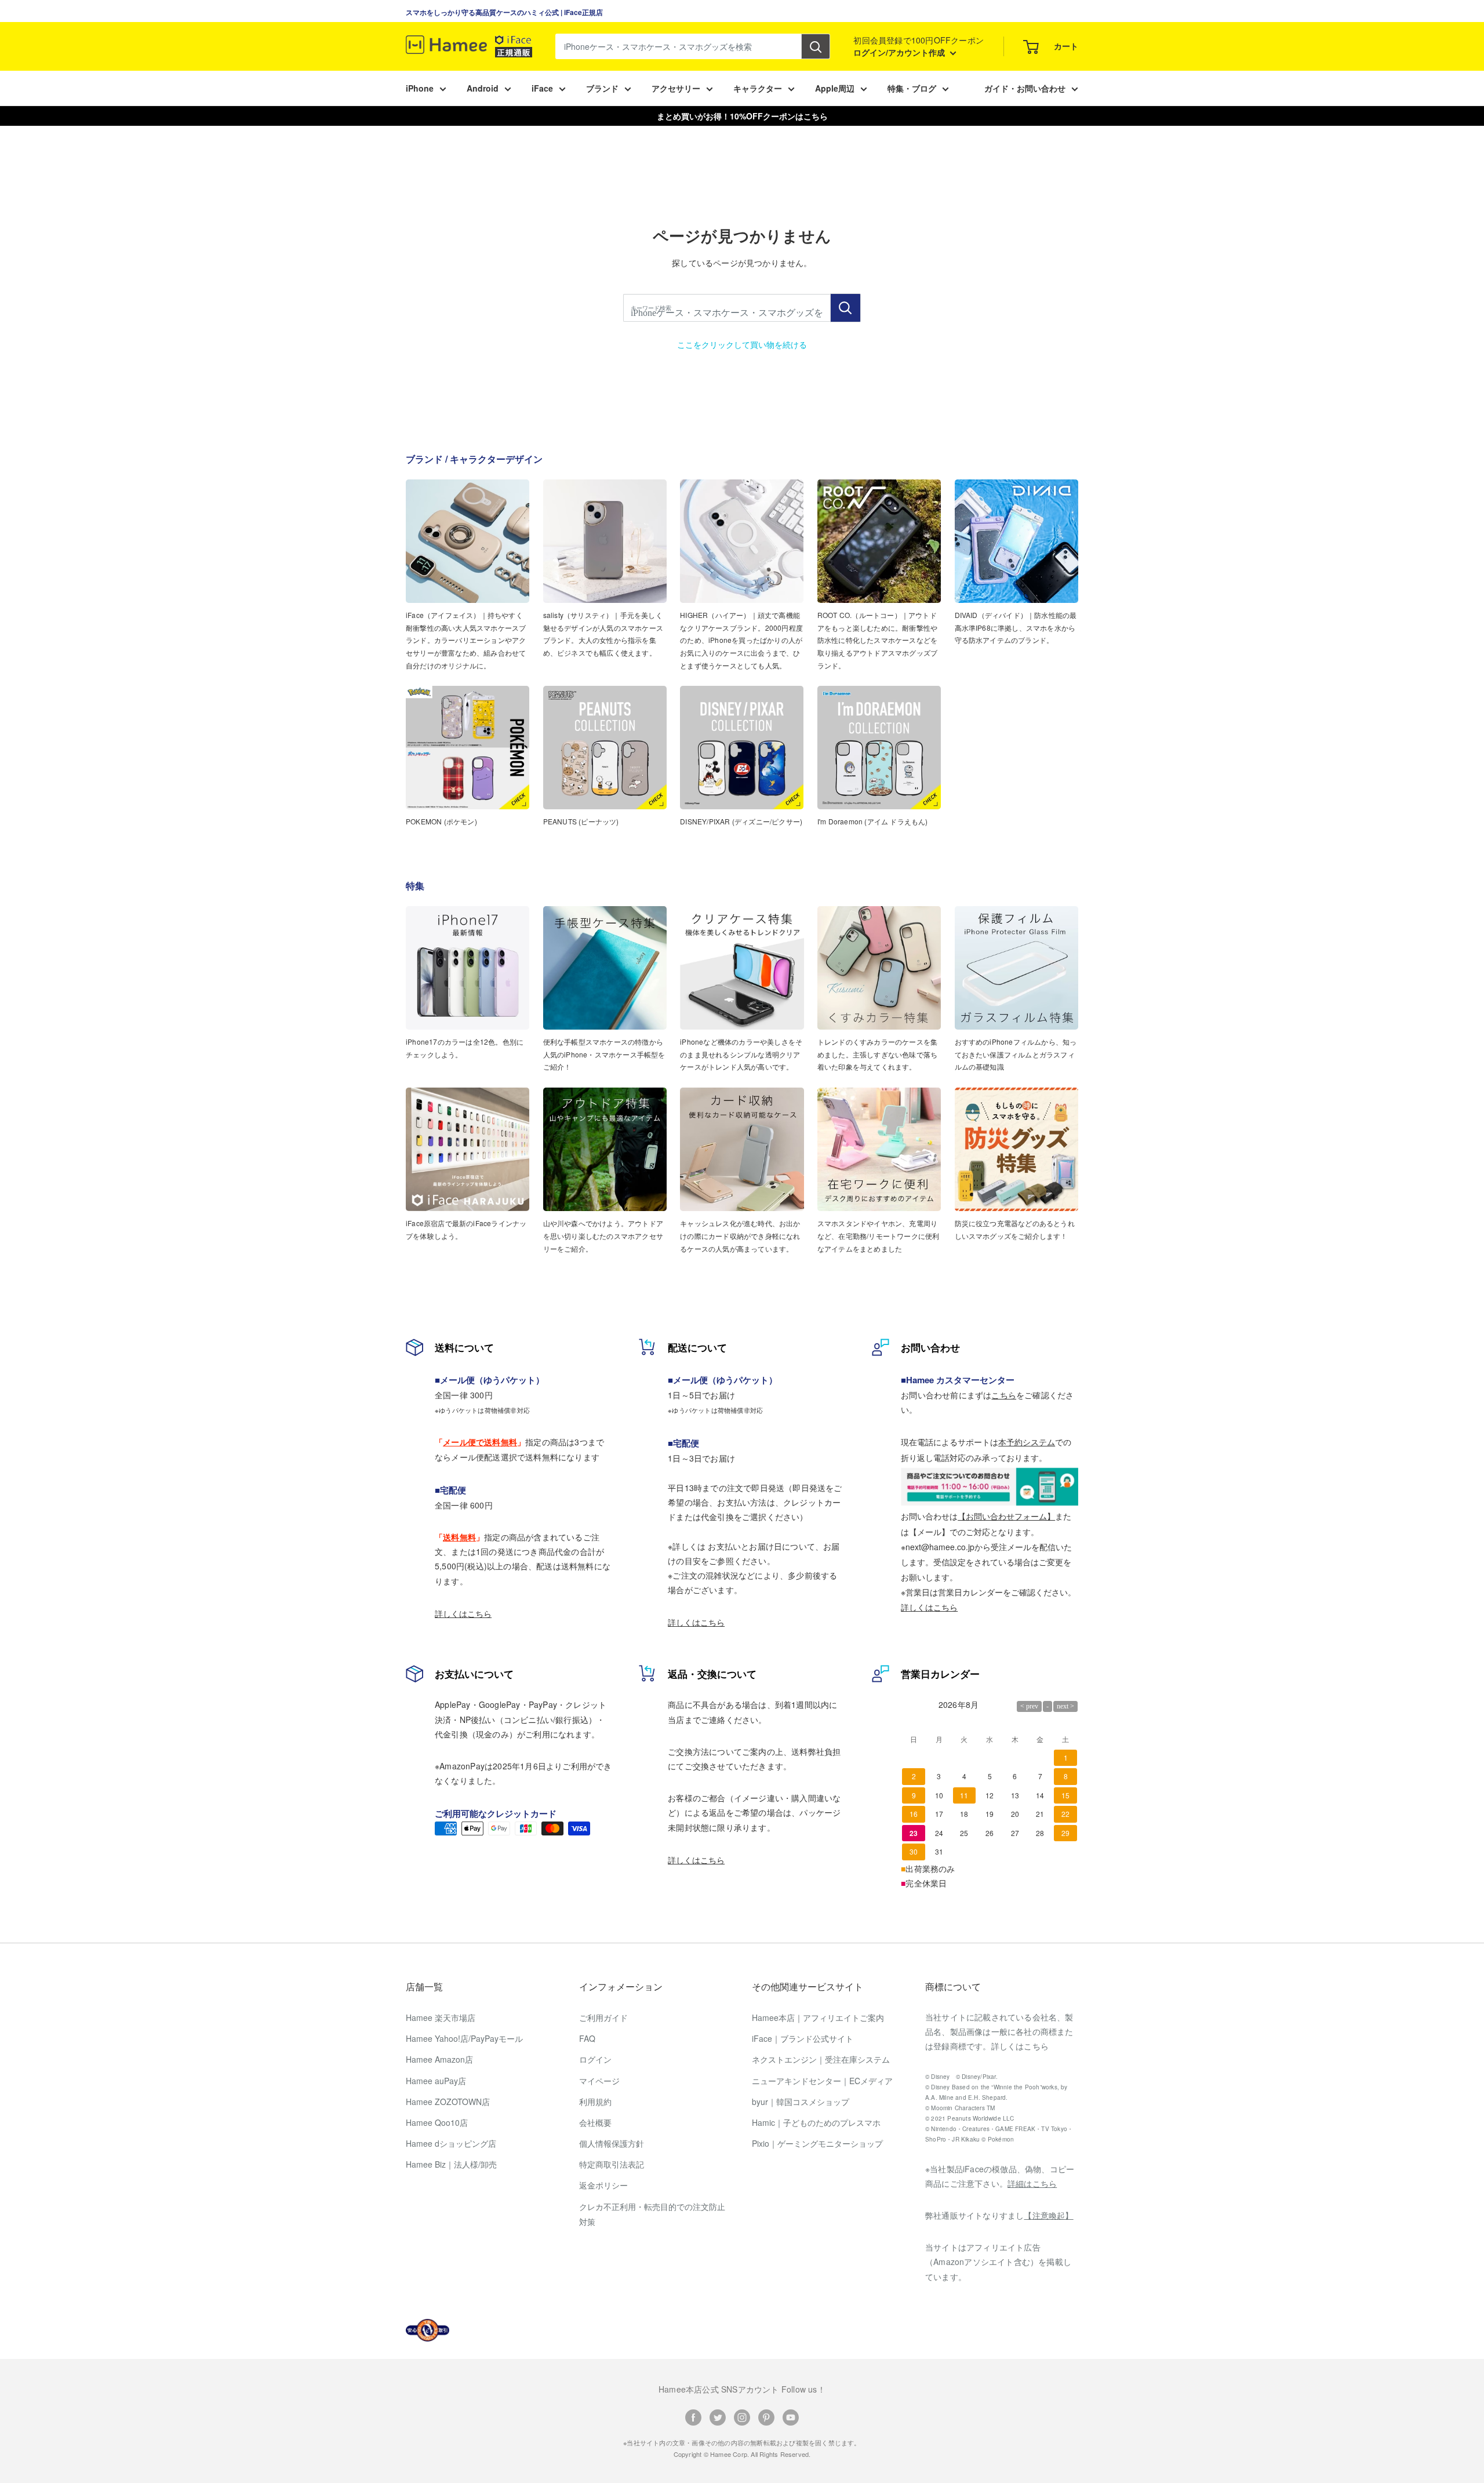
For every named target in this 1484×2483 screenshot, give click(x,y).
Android (483, 88)
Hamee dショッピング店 (451, 2143)
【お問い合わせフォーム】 (1006, 1516)
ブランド (602, 88)
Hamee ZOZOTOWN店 (448, 2102)
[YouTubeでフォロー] (791, 2417)
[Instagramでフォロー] (742, 2417)
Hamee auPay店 (436, 2081)
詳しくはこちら (463, 1613)
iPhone (420, 88)
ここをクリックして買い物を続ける (742, 344)
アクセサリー (676, 88)
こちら (1004, 1395)
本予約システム (1027, 1442)
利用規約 (595, 2102)
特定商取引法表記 (612, 2164)
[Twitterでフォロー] (718, 2417)
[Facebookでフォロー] (693, 2417)
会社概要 (595, 2122)
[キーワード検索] (845, 308)
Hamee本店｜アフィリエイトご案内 (818, 2017)
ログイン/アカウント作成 (900, 52)
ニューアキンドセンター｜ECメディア (822, 2081)
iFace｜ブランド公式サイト (803, 2038)
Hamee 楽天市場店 (441, 2017)
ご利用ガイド (603, 2017)
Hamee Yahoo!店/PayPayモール (464, 2038)
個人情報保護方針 (612, 2143)
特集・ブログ (912, 88)
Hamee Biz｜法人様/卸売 (451, 2164)
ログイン (595, 2059)
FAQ (587, 2038)
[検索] (816, 46)
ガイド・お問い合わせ (1025, 88)
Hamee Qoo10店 (437, 2122)
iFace (542, 88)
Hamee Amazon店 (439, 2059)
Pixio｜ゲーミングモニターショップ (817, 2143)
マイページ (599, 2081)
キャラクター (758, 88)
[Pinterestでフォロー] (766, 2417)
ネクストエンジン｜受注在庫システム (821, 2059)
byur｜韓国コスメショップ (801, 2102)
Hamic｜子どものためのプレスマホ (816, 2122)
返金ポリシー (603, 2185)
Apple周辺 (835, 88)
